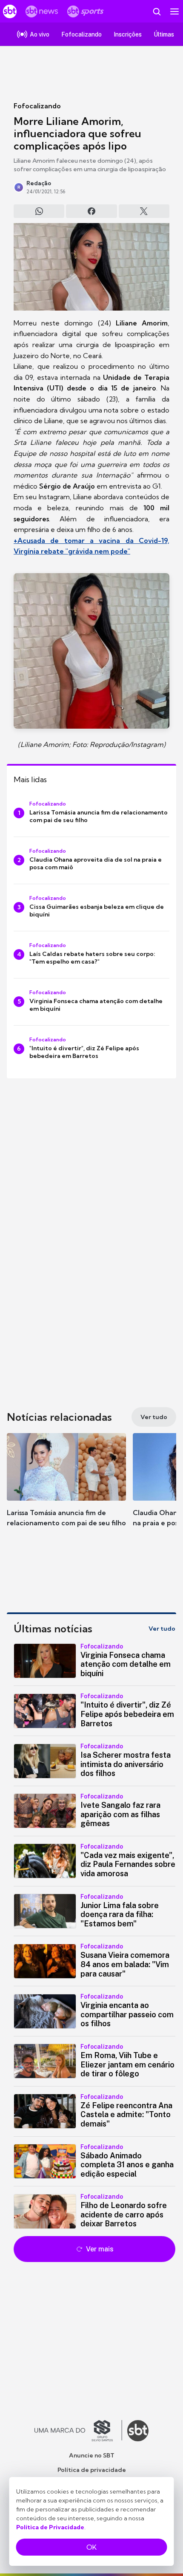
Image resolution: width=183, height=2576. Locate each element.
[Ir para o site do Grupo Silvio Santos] (78, 2431)
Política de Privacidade (50, 2527)
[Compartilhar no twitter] (144, 211)
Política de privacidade (92, 2470)
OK (91, 2547)
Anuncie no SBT (92, 2455)
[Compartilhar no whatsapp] (39, 211)
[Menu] (174, 11)
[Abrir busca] (157, 11)
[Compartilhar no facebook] (91, 211)
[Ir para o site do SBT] (138, 2431)
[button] (66, 1488)
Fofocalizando (37, 106)
